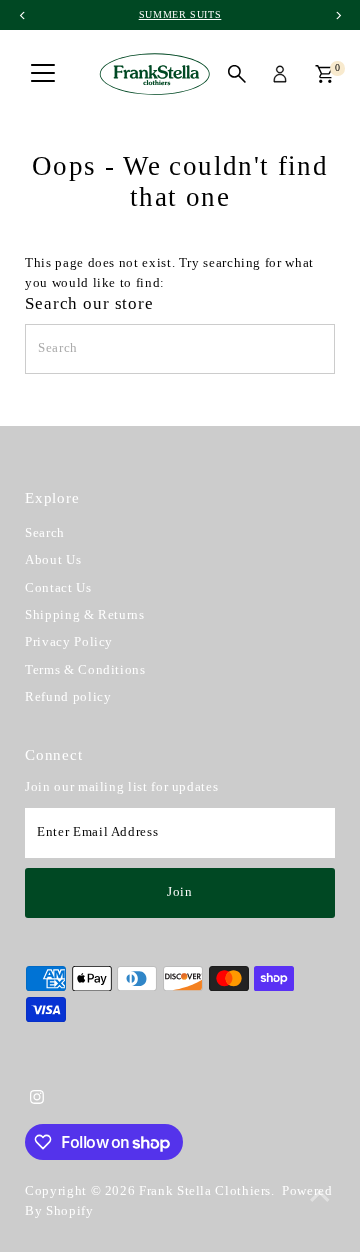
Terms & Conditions (85, 670)
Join (180, 892)
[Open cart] (324, 74)
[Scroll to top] (320, 1197)
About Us (53, 560)
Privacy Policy (69, 642)
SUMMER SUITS (180, 14)
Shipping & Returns (84, 615)
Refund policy (68, 697)
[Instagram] (37, 1100)
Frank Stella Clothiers (205, 1191)
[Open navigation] (43, 74)
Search (45, 533)
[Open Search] (237, 74)
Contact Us (58, 588)
